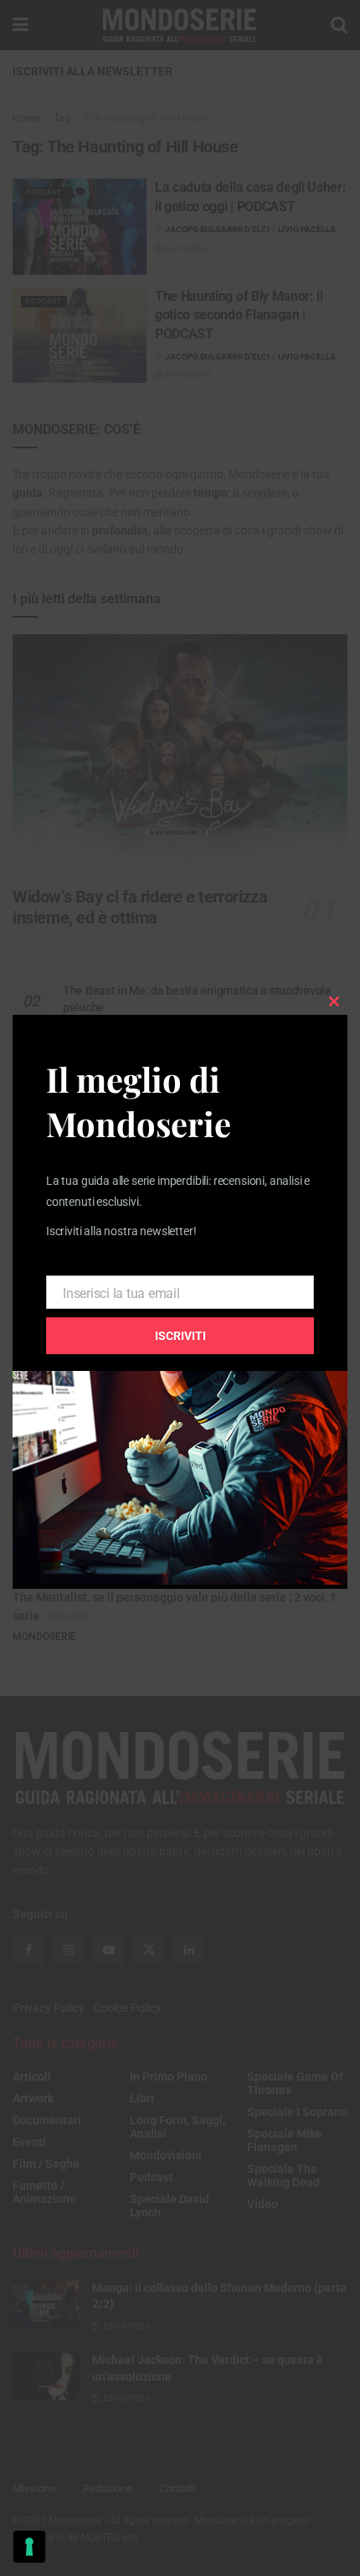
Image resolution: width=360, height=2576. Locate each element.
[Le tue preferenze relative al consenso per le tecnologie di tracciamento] (29, 2547)
